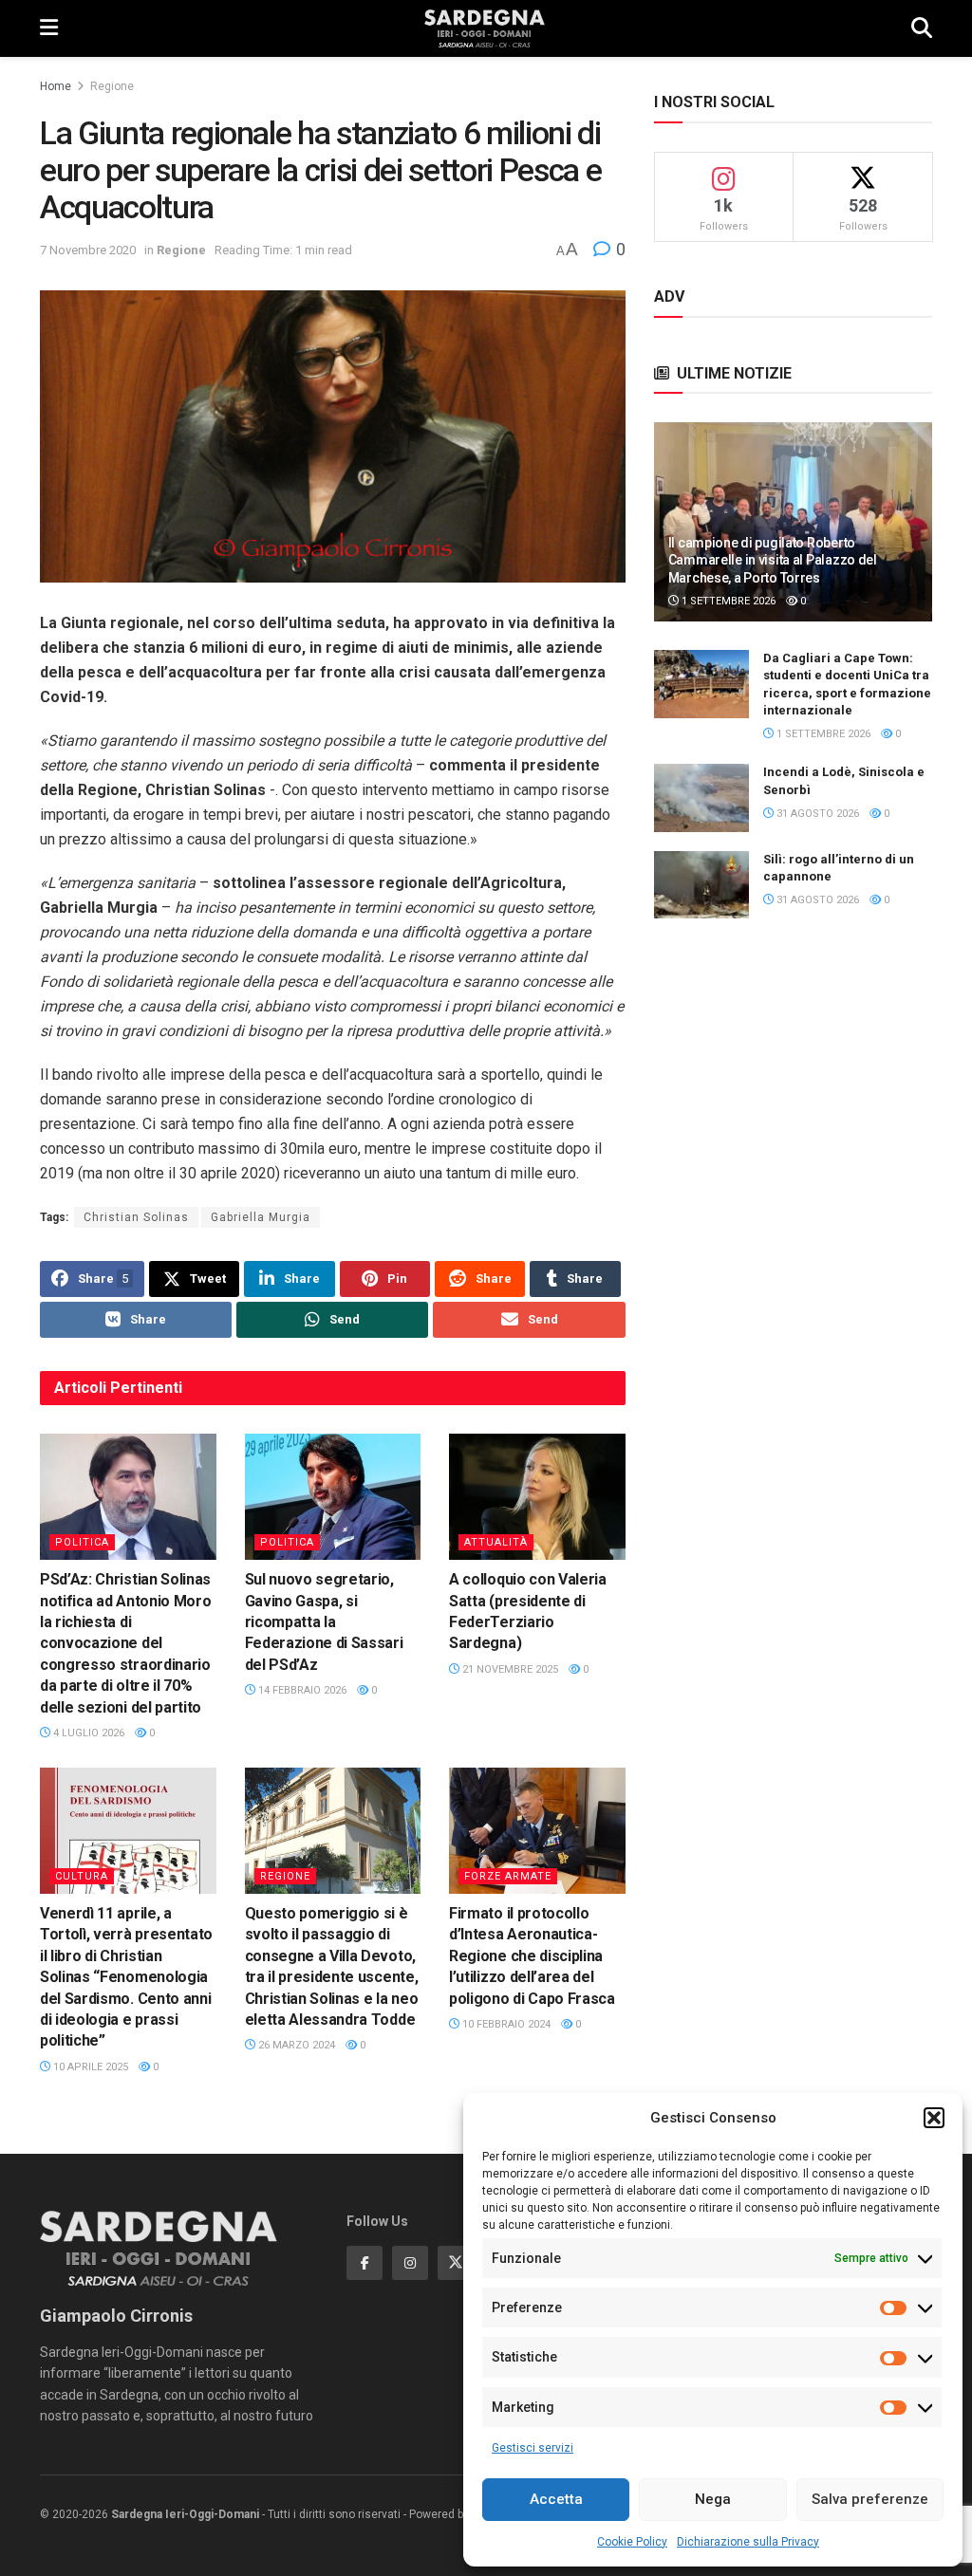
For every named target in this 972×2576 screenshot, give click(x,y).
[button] (934, 2118)
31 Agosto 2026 (816, 814)
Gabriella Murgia (261, 1217)
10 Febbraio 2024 (505, 2024)
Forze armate (508, 1876)
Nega (713, 2499)
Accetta (556, 2499)
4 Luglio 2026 (87, 1733)
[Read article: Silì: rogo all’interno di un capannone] (701, 885)
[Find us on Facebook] (364, 2263)
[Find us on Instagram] (410, 2263)
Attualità (496, 1542)
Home (56, 86)
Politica (82, 1542)
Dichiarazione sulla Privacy (748, 2542)
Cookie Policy (632, 2542)
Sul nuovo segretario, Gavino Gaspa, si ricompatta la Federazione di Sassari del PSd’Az (324, 1622)
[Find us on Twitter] (456, 2263)
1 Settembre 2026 (727, 601)
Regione (112, 86)
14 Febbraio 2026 (301, 1690)
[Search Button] (922, 28)
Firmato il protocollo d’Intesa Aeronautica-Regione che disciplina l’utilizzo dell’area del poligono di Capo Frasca (532, 1956)
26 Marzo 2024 (295, 2045)
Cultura (82, 1876)
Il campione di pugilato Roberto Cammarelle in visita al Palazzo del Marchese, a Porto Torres (773, 560)
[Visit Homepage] (485, 28)
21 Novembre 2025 (509, 1669)
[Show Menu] (49, 28)
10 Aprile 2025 (89, 2067)
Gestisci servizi (533, 2448)
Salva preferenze (870, 2499)
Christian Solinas (136, 1217)
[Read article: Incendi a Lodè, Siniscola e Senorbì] (701, 798)
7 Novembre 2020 (88, 250)
